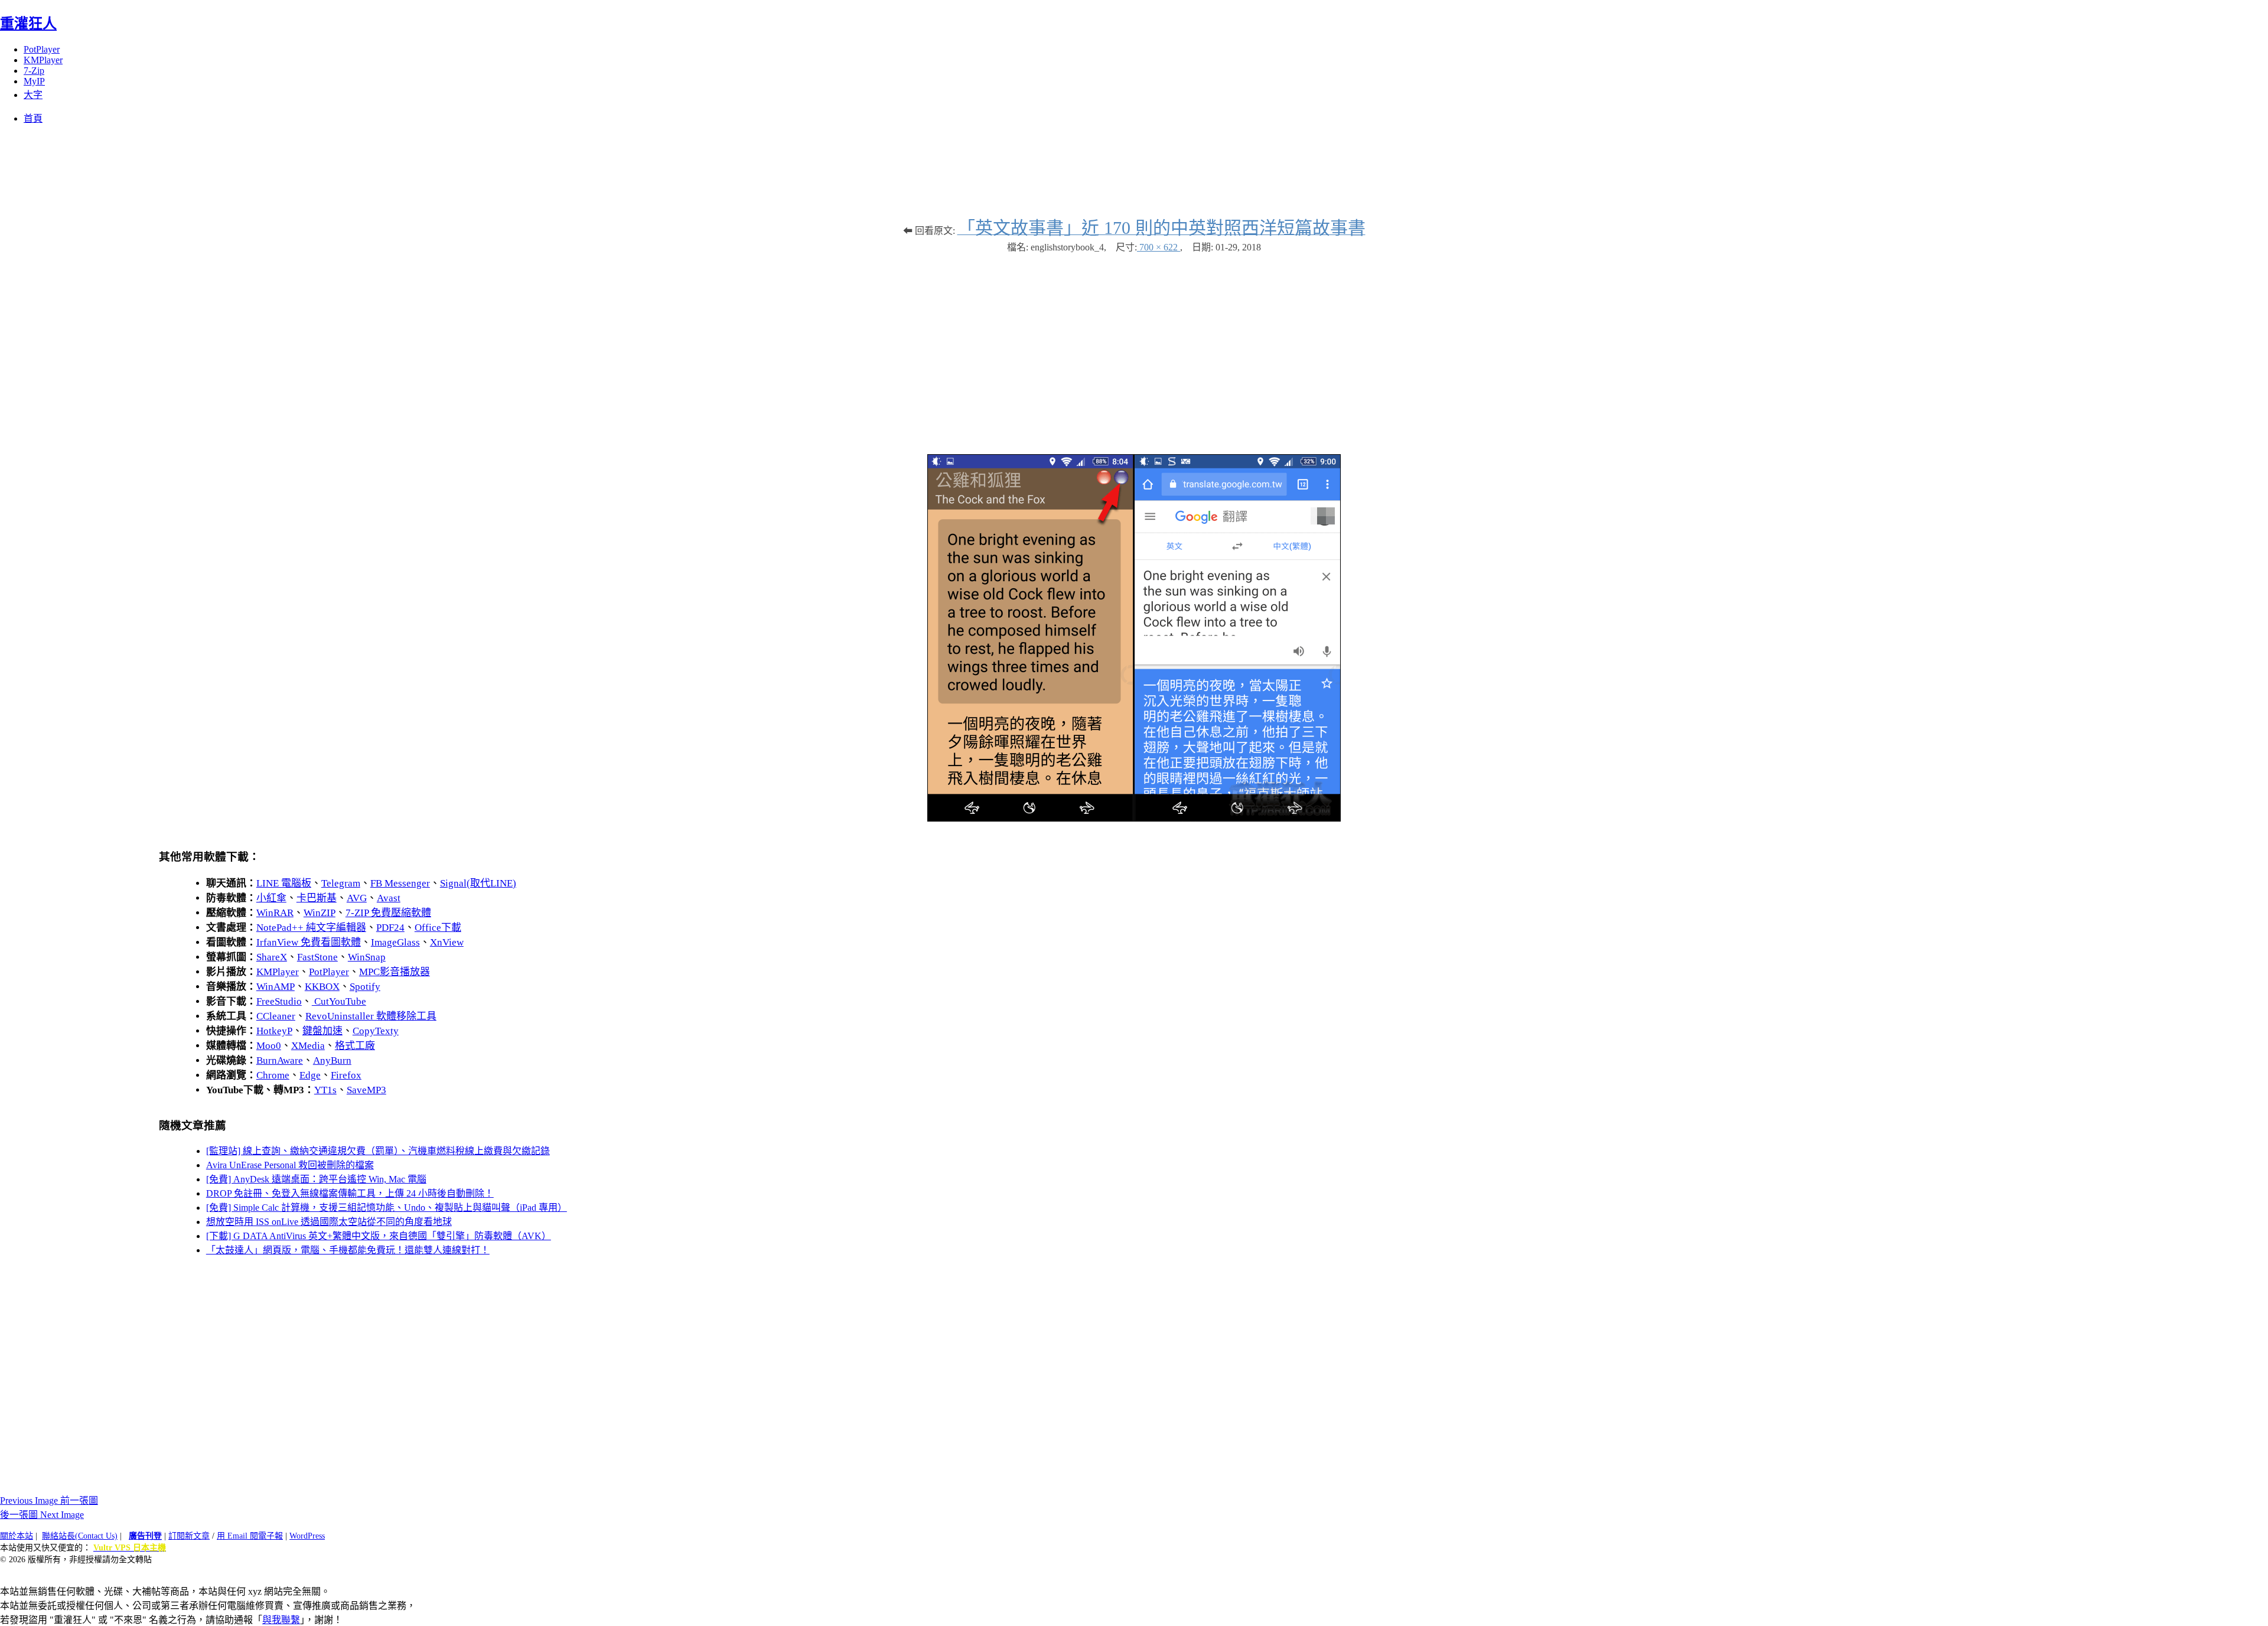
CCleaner (276, 1016)
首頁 (33, 118)
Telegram (341, 883)
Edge (310, 1075)
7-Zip (34, 71)
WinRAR (275, 913)
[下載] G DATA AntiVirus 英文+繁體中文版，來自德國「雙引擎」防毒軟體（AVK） (379, 1236)
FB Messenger (400, 883)
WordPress (307, 1536)
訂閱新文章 (189, 1536)
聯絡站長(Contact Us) (80, 1536)
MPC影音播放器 (395, 972)
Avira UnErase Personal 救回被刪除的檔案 (290, 1165)
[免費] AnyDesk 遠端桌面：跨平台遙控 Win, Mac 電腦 (316, 1179)
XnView (447, 942)
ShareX (272, 957)
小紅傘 (271, 898)
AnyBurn (332, 1060)
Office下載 (438, 928)
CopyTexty (376, 1031)
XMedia (308, 1046)
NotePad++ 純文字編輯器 (311, 928)
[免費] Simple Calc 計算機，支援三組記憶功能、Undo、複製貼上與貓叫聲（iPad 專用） (387, 1208)
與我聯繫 (281, 1620)
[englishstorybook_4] (1134, 818)
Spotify (365, 987)
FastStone (317, 957)
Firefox (346, 1075)
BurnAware (280, 1060)
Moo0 (269, 1046)
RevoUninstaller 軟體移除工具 (371, 1016)
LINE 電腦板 (284, 883)
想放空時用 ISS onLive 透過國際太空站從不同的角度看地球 (329, 1222)
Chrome (273, 1075)
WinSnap (367, 957)
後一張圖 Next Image (42, 1515)
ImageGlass (395, 942)
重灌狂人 (28, 24)
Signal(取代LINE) (478, 883)
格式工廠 (355, 1046)
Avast (389, 898)
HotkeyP (274, 1031)
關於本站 (17, 1536)
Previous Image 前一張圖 (49, 1500)
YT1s (325, 1090)
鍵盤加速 (322, 1031)
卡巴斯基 (317, 898)
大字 (33, 95)
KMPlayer (43, 60)
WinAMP (276, 987)
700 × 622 (1159, 247)
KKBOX (322, 987)
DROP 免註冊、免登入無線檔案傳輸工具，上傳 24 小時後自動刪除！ (350, 1193)
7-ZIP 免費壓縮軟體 (388, 913)
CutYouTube (339, 1001)
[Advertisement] (1134, 348)
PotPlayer (42, 49)
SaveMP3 (366, 1090)
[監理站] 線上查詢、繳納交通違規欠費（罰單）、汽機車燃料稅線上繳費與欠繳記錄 (378, 1151)
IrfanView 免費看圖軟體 (309, 942)
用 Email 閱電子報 (250, 1536)
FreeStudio (279, 1001)
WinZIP (320, 913)
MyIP (34, 81)
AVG (357, 898)
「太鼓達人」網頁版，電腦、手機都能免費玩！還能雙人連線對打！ (348, 1250)
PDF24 (390, 928)
